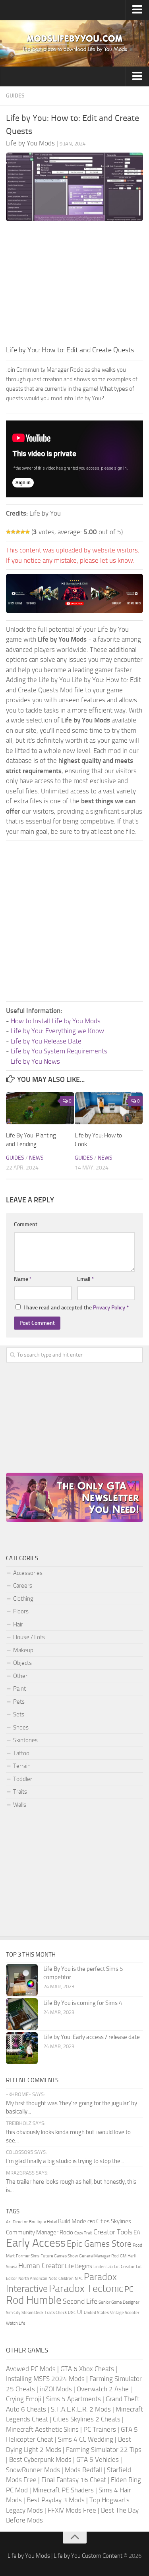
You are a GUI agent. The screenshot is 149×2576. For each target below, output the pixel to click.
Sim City (13, 2313)
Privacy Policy (109, 1308)
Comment (26, 1224)
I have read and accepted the (76, 1308)
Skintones (25, 1740)
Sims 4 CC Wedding (86, 2439)
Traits (20, 1792)
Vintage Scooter (125, 2313)
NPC (79, 2279)
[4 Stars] (23, 532)
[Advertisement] (74, 285)
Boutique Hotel (43, 2222)
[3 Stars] (18, 532)
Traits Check (56, 2313)
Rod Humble (34, 2300)
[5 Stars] (27, 532)
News (36, 1158)
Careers (23, 1586)
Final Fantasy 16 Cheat (74, 2480)
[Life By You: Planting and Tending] (40, 1108)
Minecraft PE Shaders (63, 2490)
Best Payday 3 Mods (56, 2500)
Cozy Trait (83, 2233)
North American (33, 2279)
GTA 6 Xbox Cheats (87, 2369)
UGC (72, 2313)
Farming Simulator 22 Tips (104, 2450)
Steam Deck (32, 2313)
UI (80, 2312)
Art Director (17, 2222)
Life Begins (78, 2266)
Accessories (28, 1573)
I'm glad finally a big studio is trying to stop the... (65, 2161)
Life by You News (35, 1061)
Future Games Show (59, 2256)
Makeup (23, 1650)
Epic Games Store (99, 2244)
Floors (21, 1611)
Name (23, 1279)
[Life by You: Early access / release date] (22, 2048)
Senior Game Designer (119, 2302)
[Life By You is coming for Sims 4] (22, 2014)
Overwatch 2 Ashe (103, 2389)
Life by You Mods (29, 2556)
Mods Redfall (83, 2470)
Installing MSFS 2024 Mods (45, 2379)
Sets (19, 1714)
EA (137, 2232)
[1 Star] (8, 532)
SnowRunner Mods (33, 2470)
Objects (22, 1663)
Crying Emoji (24, 2399)
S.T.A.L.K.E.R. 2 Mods (81, 2409)
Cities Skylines (114, 2221)
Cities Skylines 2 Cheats (87, 2419)
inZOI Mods (56, 2389)
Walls (20, 1805)
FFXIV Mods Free (72, 2510)
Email (86, 1279)
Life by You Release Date (46, 1041)
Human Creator (41, 2266)
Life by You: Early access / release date (92, 2037)
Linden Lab (103, 2267)
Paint (19, 1689)
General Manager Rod (99, 2256)
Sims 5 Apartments (74, 2399)
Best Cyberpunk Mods (40, 2459)
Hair (18, 1624)
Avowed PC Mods (31, 2369)
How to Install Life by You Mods (56, 1021)
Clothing (23, 1599)
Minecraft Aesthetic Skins (42, 2429)
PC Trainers (100, 2429)
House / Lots (29, 1637)
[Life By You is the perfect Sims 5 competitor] (22, 1980)
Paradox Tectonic (86, 2288)
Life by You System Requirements (59, 1051)
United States (96, 2313)
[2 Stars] (13, 532)
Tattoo (21, 1753)
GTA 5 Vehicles (98, 2459)
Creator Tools (113, 2232)
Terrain (22, 1766)
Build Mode (72, 2221)
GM (123, 2256)
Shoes (21, 1728)
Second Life (80, 2301)
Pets (19, 1702)
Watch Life (16, 2323)
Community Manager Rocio (40, 2232)
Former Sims (28, 2256)
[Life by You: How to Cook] (109, 1108)
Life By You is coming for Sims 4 (83, 2003)
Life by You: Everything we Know (57, 1031)
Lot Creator (124, 2267)
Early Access (36, 2243)
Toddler (23, 1779)
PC (129, 2289)
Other (20, 1676)
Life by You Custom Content (88, 2556)
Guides (15, 96)
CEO (91, 2222)
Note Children (61, 2279)
